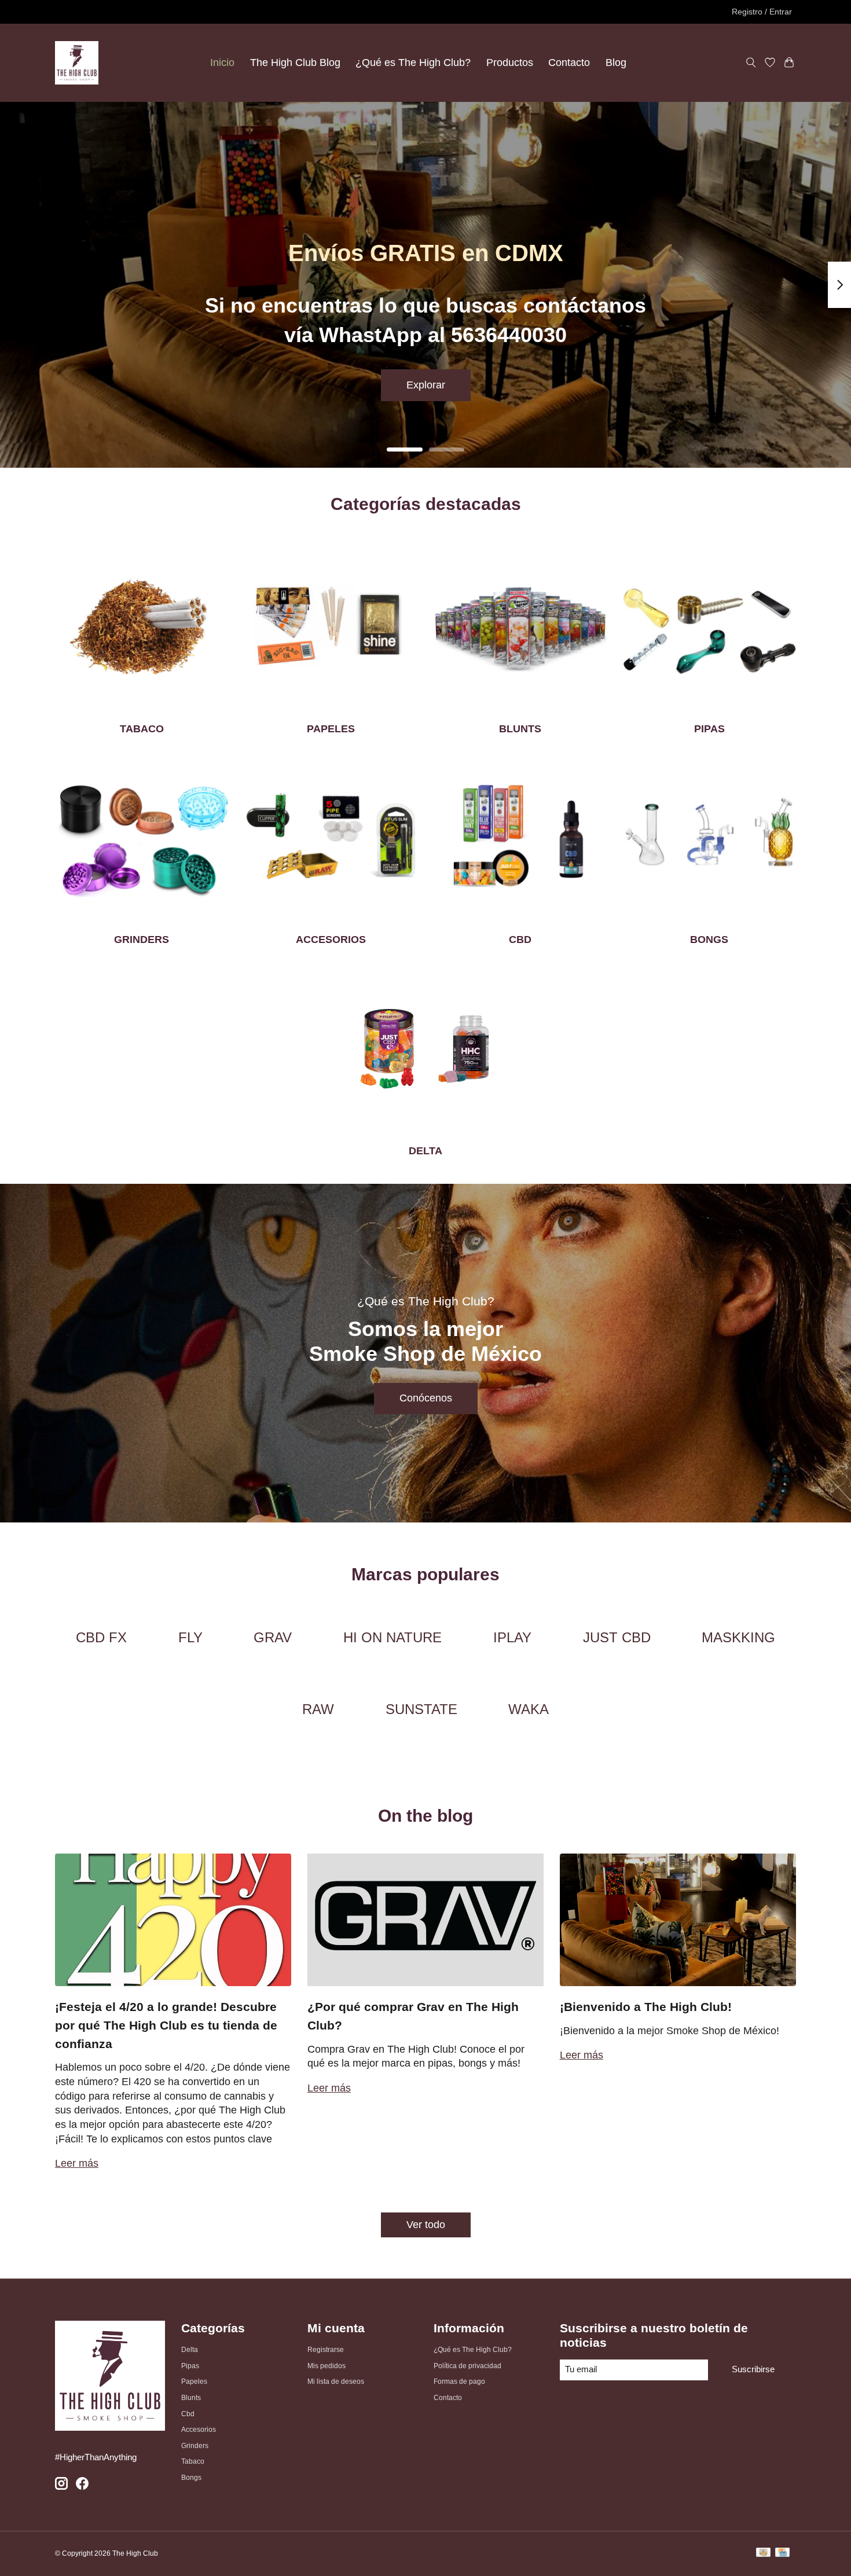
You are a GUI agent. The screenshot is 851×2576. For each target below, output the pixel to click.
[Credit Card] (782, 2554)
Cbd (188, 2414)
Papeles (194, 2381)
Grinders (195, 2446)
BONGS (709, 940)
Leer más (77, 2163)
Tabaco (193, 2461)
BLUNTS (520, 729)
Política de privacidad (467, 2366)
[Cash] (763, 2554)
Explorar (426, 385)
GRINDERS (142, 940)
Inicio (222, 63)
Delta (190, 2350)
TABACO (142, 729)
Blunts (191, 2398)
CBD (520, 940)
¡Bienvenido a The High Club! (646, 2007)
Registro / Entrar (762, 12)
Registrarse (326, 2350)
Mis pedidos (327, 2366)
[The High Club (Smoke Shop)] (77, 63)
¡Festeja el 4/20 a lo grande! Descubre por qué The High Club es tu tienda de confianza (166, 2025)
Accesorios (199, 2430)
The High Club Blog (295, 63)
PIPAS (709, 729)
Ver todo (426, 2225)
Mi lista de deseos (336, 2381)
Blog (616, 63)
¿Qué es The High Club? (413, 63)
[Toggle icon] (751, 63)
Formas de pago (459, 2381)
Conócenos (426, 1398)
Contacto (569, 63)
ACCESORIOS (331, 940)
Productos (510, 63)
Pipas (190, 2366)
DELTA (425, 1151)
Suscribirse (753, 2369)
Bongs (191, 2478)
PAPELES (331, 729)
